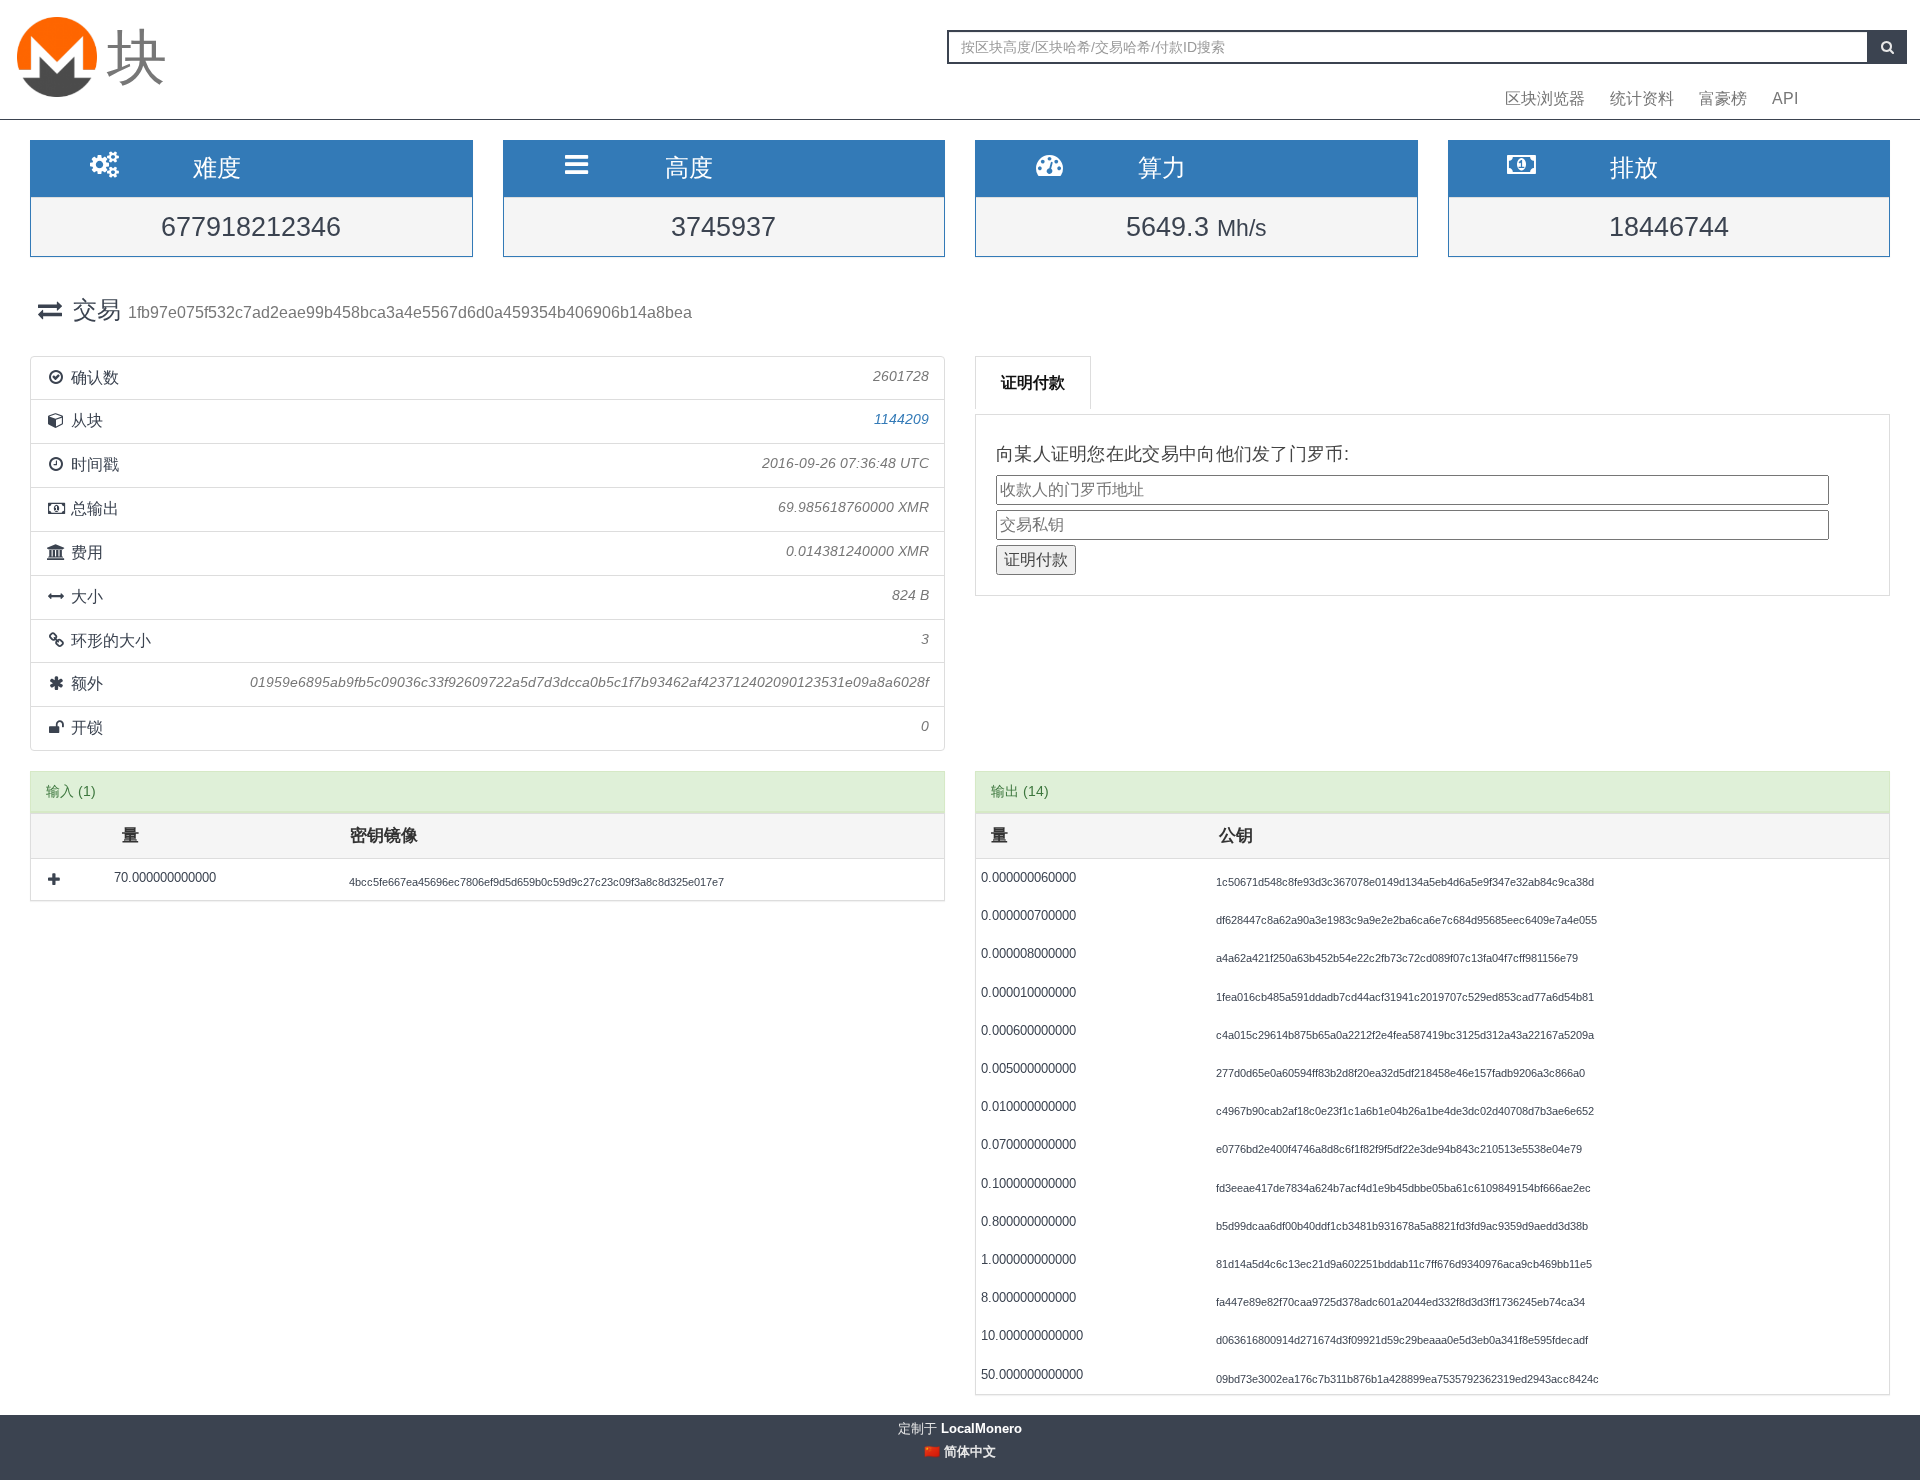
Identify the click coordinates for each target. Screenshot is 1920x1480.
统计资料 (1642, 98)
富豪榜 (1723, 98)
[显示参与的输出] (56, 879)
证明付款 (1033, 382)
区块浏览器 (1545, 98)
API (1785, 98)
